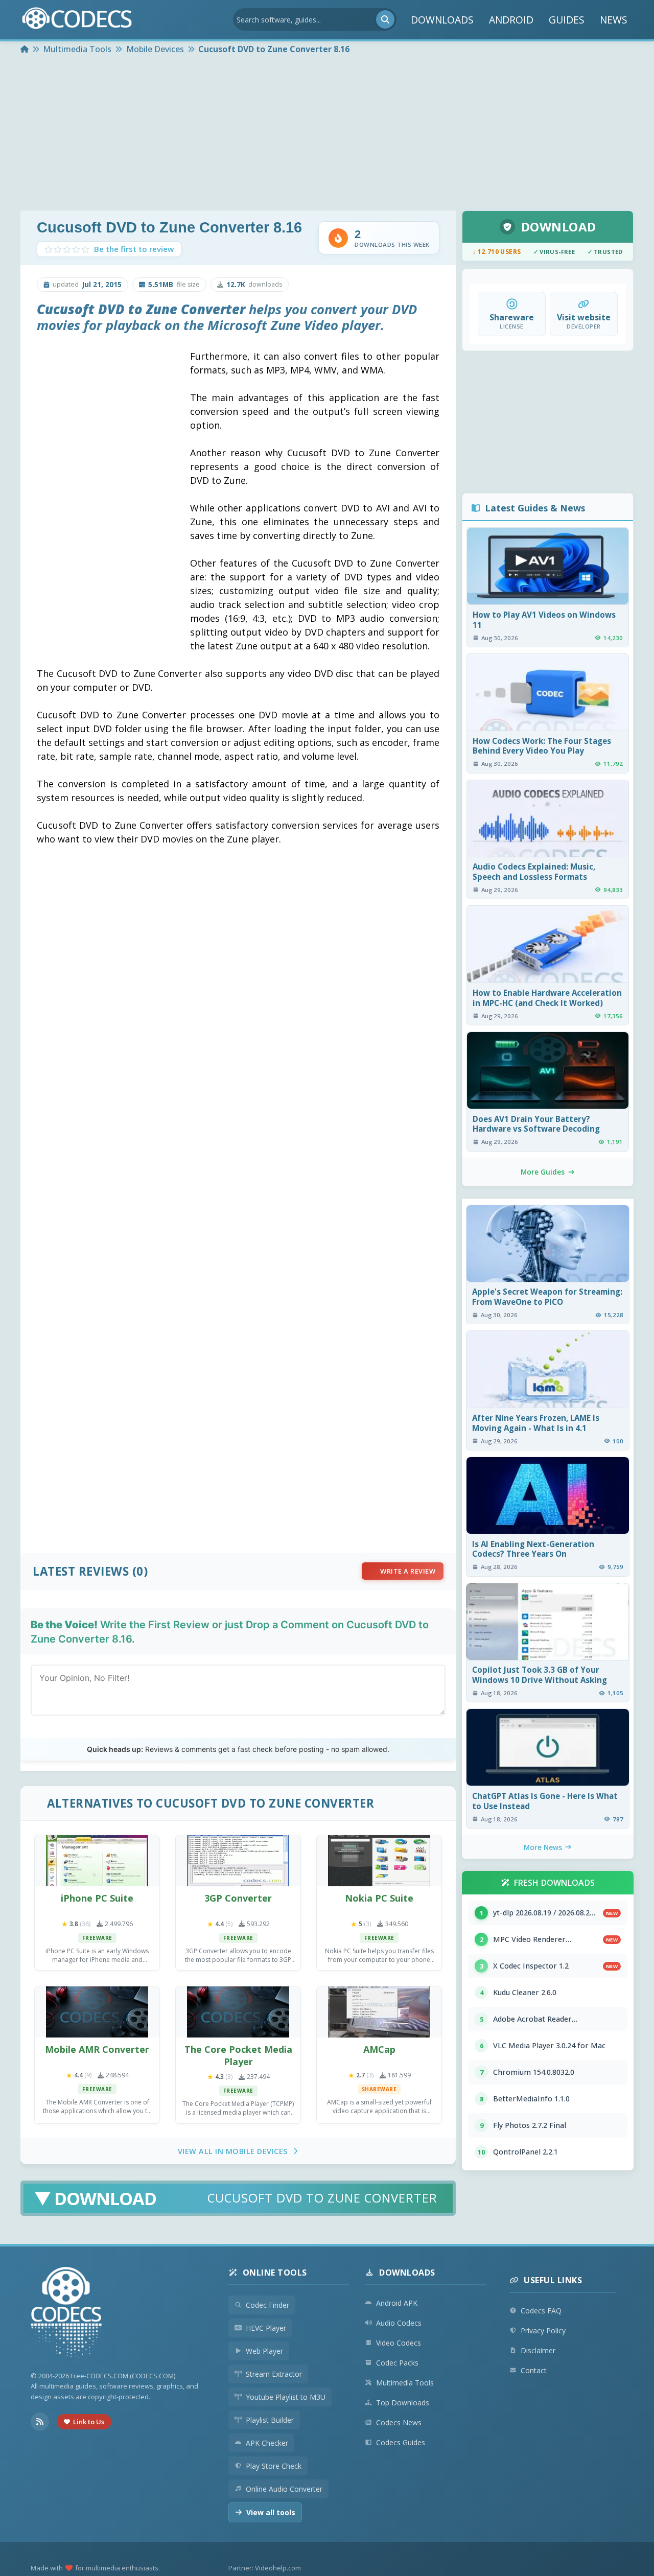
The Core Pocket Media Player (238, 2055)
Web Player (264, 2351)
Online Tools (275, 2273)
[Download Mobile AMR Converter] (97, 2012)
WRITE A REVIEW (408, 1571)
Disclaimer (538, 2350)
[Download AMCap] (379, 2012)
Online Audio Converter (284, 2489)
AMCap (379, 2049)
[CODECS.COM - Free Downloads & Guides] (66, 2314)
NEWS (614, 20)
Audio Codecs (399, 2323)
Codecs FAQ (541, 2311)
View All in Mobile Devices (233, 2151)
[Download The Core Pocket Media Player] (238, 2012)
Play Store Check (274, 2466)
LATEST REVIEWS (81, 1571)
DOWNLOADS (442, 20)
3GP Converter (238, 1898)
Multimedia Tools (405, 2383)
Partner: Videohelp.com (265, 2568)
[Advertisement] (327, 134)
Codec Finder (267, 2305)
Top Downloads (403, 2403)
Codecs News (399, 2422)
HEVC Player (266, 2328)
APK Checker (267, 2443)
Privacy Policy (543, 2331)
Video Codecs (399, 2343)
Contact (534, 2370)
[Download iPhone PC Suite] (97, 1861)
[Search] (385, 19)
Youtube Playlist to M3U (286, 2397)
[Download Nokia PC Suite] (379, 1861)
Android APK (397, 2303)
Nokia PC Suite (379, 1898)
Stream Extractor (274, 2374)
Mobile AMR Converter (97, 2049)
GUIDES (567, 20)
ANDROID (511, 20)
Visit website (584, 317)
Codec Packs (397, 2363)
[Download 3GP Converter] (238, 1861)
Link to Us (89, 2422)
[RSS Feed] (40, 2422)
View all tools (271, 2512)
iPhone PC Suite (97, 1898)
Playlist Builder (270, 2420)
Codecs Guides (401, 2442)
